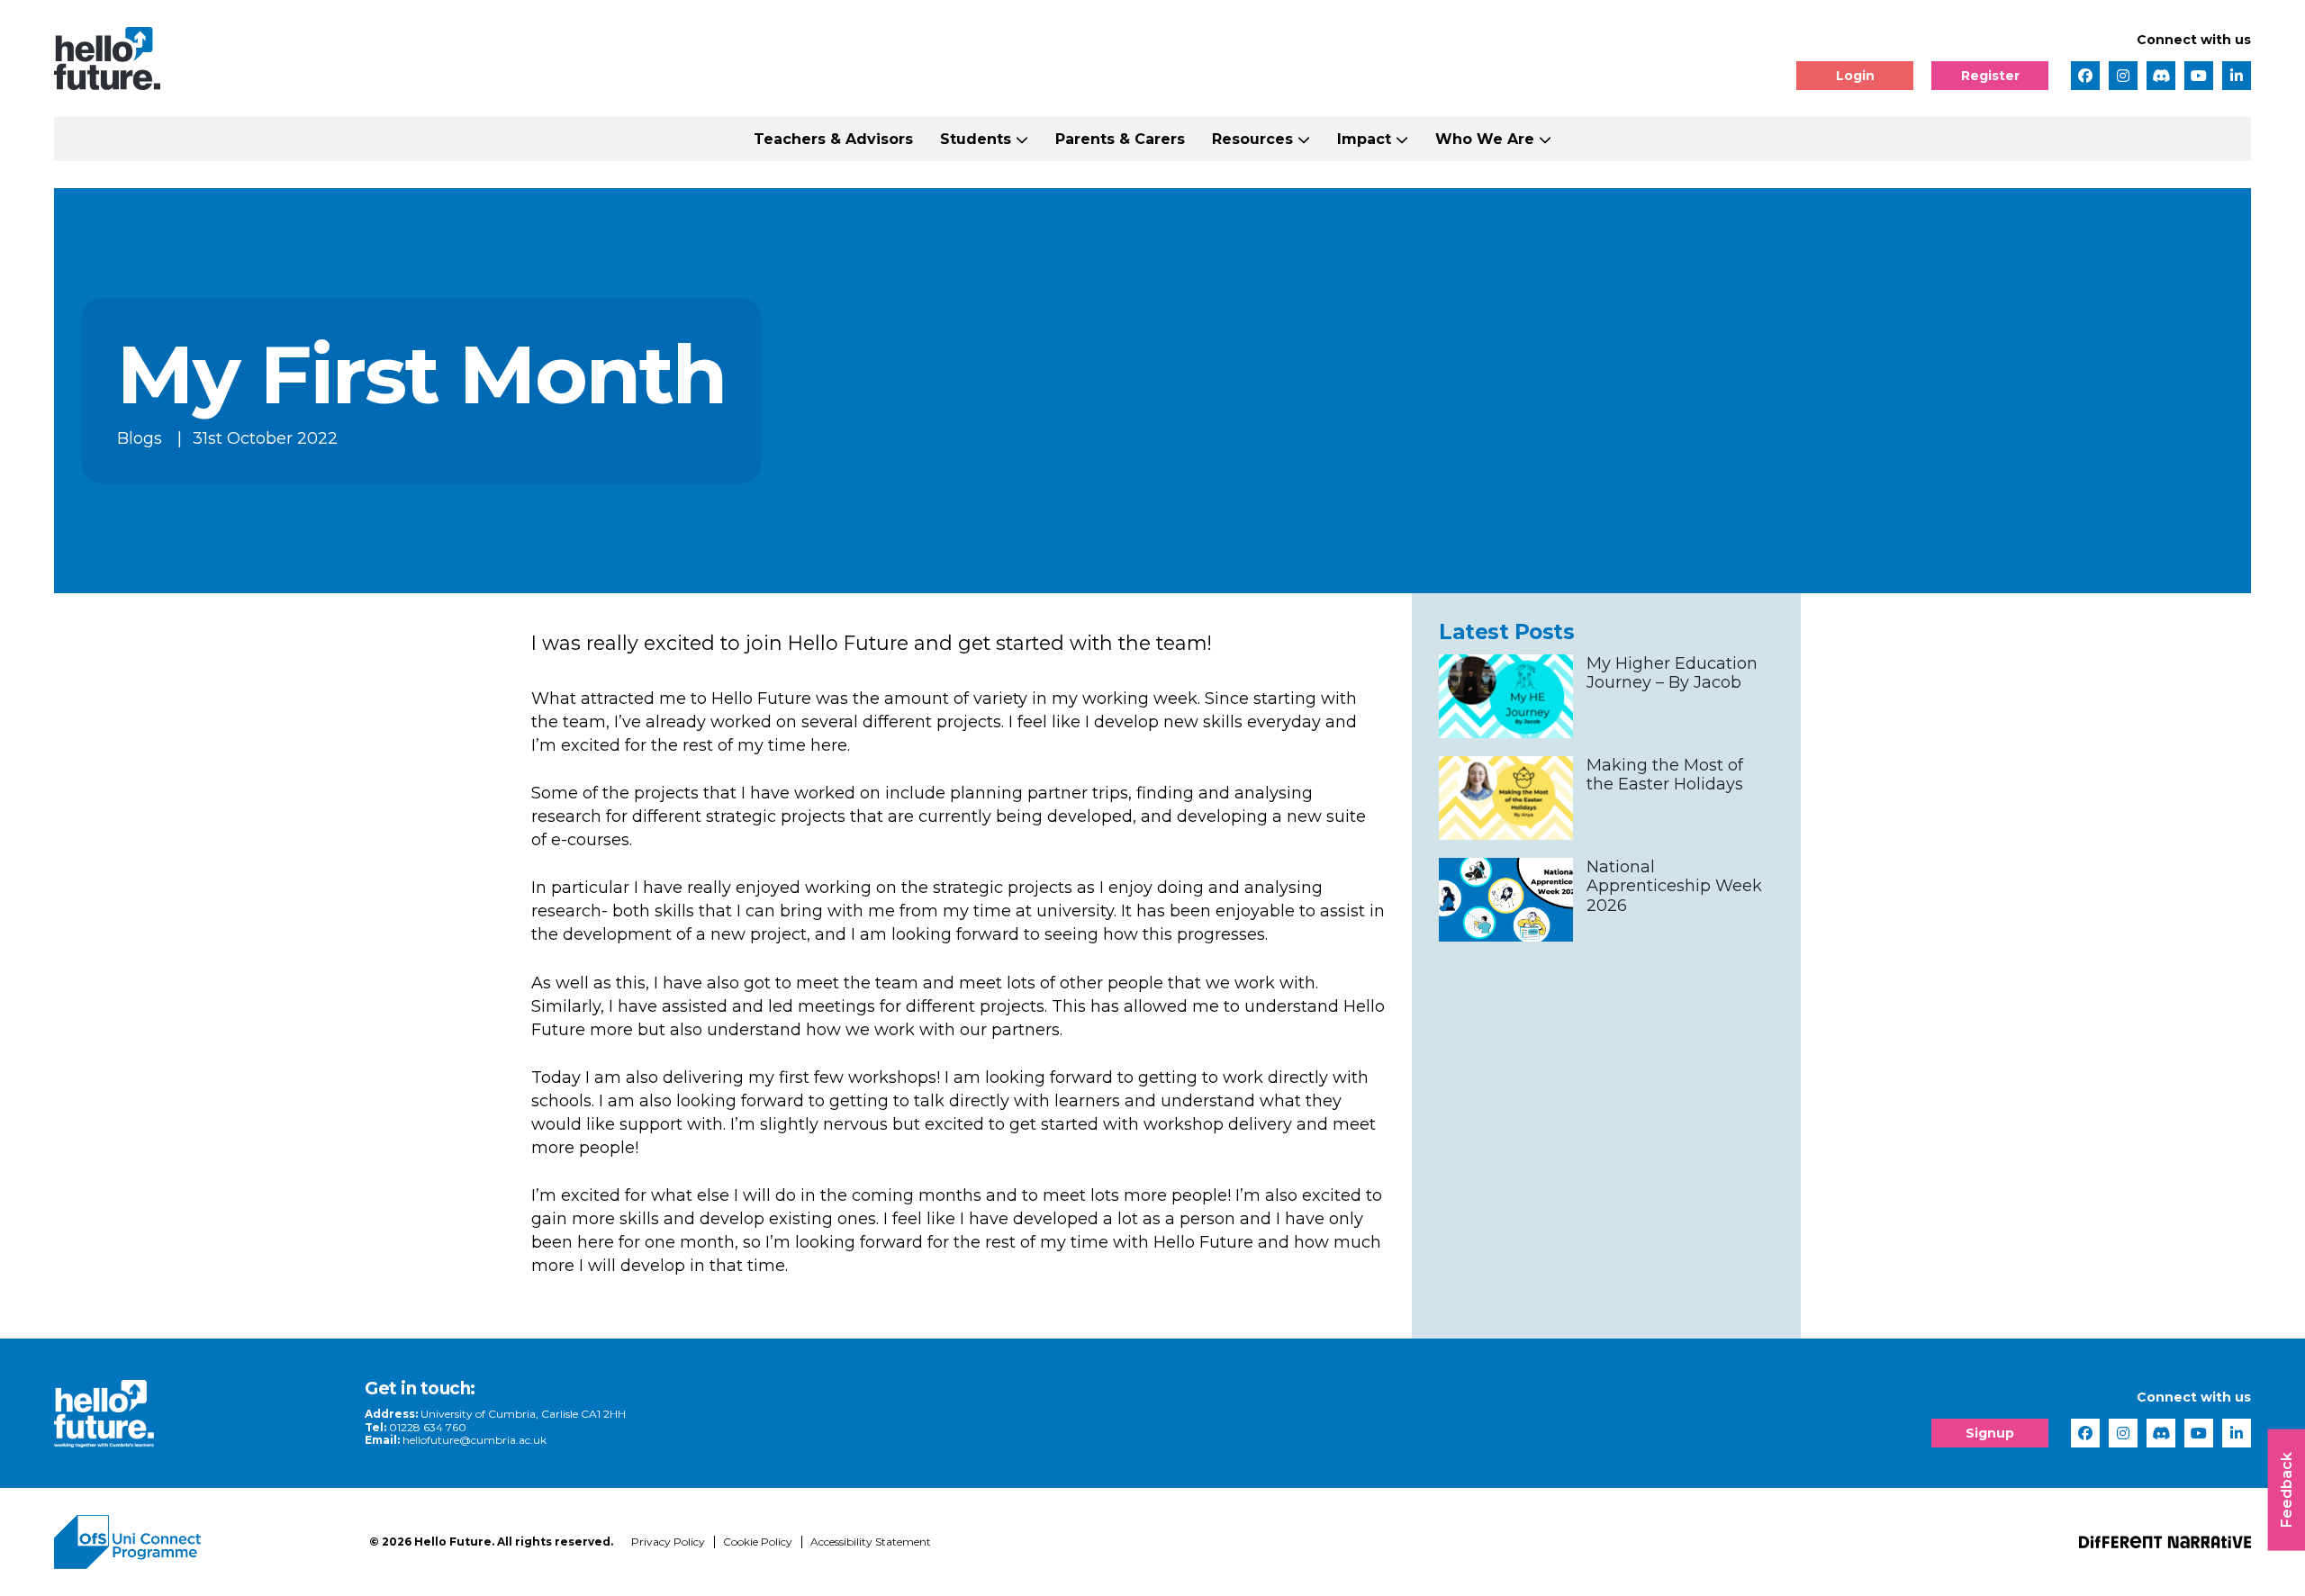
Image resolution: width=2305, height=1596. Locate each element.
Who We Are (1485, 139)
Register (1990, 76)
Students (976, 139)
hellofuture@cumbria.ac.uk (475, 1440)
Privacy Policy (668, 1542)
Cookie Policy (758, 1542)
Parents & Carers (1120, 139)
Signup (1990, 1433)
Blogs (140, 437)
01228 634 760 (428, 1427)
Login (1855, 76)
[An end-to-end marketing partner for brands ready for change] (2165, 1542)
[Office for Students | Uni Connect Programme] (198, 1542)
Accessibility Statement (871, 1542)
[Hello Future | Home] (107, 59)
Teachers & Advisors (833, 139)
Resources (1252, 139)
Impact (1364, 139)
